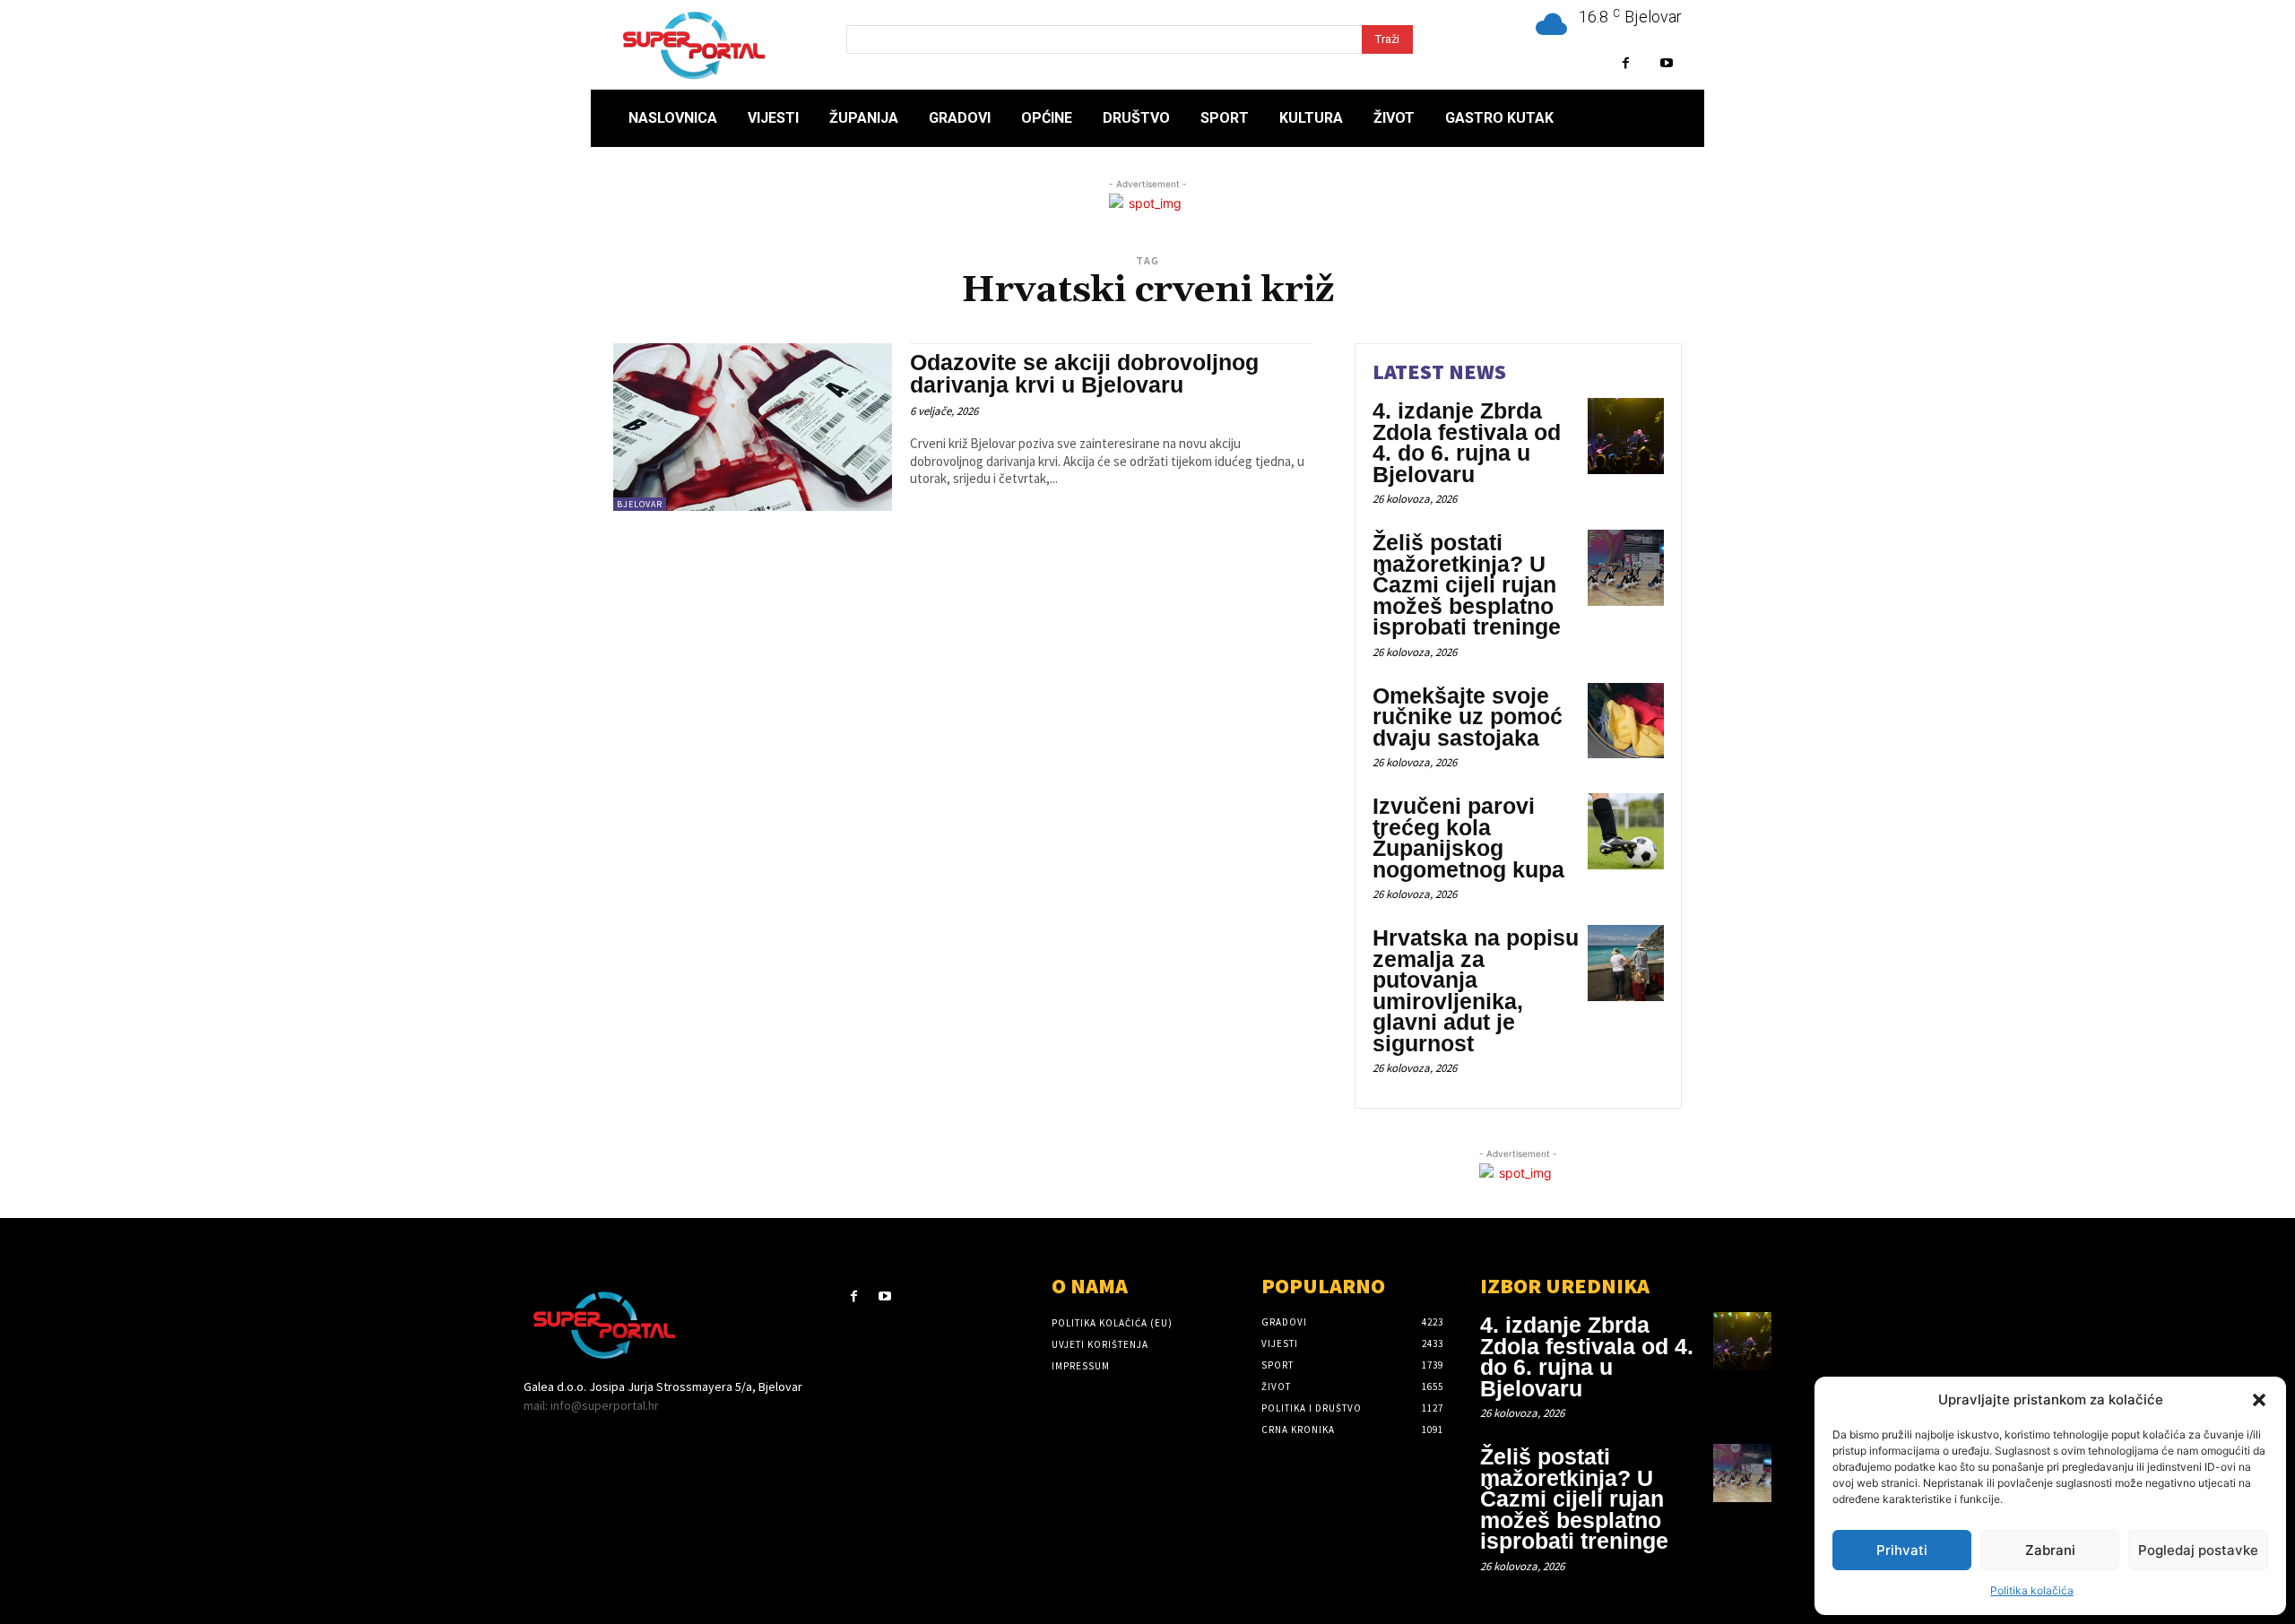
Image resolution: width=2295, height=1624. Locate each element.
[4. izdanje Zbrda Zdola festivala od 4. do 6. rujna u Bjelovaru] (1626, 436)
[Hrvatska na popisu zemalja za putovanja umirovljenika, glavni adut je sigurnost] (1626, 963)
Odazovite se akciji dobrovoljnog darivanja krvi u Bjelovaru (1084, 373)
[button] (2259, 1400)
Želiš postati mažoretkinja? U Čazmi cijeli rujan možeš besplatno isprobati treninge (1467, 584)
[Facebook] (1626, 63)
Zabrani (2050, 1550)
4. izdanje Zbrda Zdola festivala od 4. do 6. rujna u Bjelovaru (1467, 442)
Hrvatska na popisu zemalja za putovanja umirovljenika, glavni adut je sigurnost (1476, 990)
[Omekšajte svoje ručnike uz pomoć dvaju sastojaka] (1626, 721)
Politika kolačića (2032, 1590)
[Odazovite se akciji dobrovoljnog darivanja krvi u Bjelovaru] (753, 427)
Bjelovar (640, 504)
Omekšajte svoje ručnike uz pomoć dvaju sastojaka (1468, 717)
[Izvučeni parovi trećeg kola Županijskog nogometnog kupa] (1626, 831)
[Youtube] (1666, 63)
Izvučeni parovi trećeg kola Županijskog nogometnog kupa (1468, 838)
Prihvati (1902, 1550)
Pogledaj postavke (2198, 1550)
